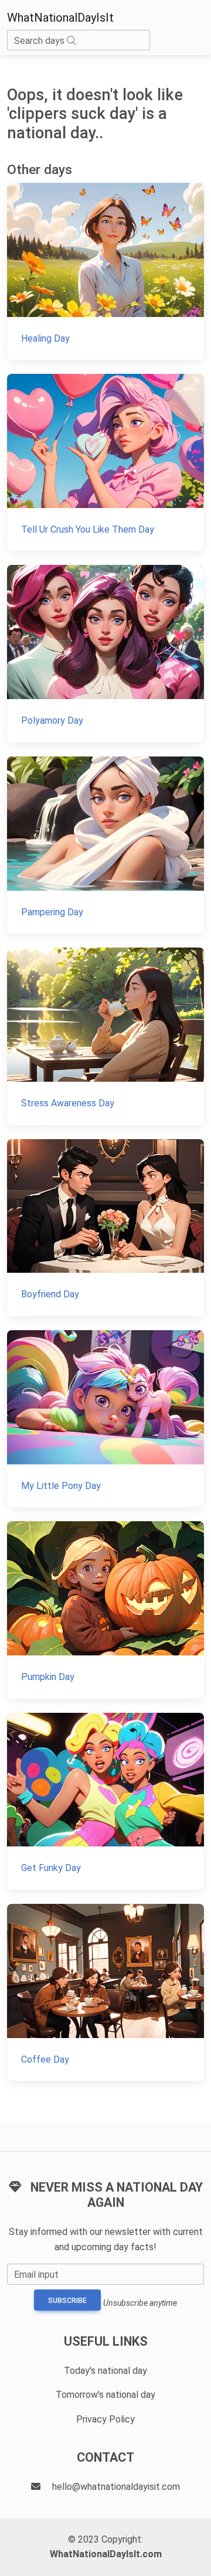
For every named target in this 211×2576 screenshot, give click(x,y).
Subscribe (67, 2301)
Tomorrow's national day (105, 2395)
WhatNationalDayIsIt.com (106, 2554)
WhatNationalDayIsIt (60, 18)
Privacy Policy (105, 2419)
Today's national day (105, 2371)
